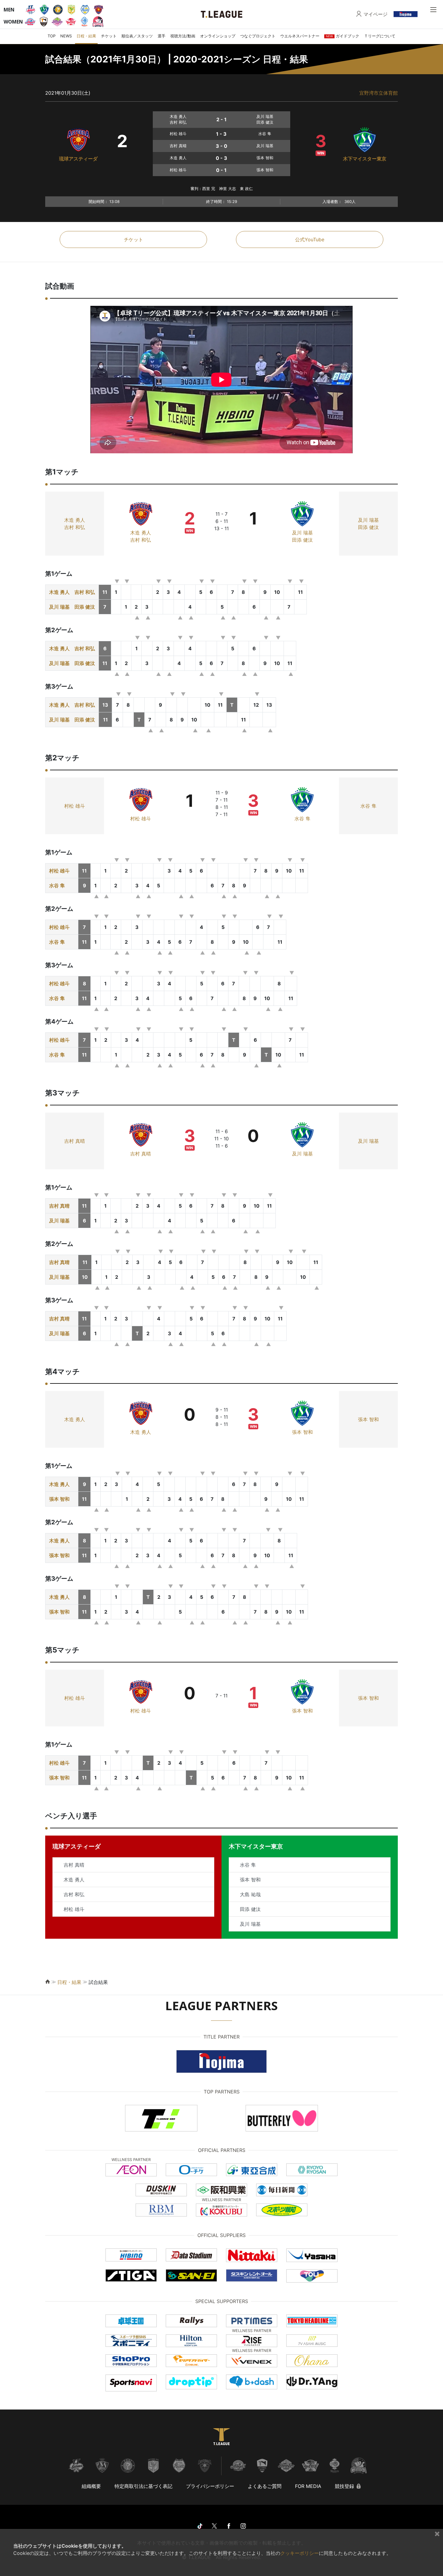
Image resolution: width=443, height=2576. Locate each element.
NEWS (66, 36)
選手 (162, 36)
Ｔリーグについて (380, 36)
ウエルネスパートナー (300, 36)
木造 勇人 (75, 520)
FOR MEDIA (308, 2486)
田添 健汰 (302, 540)
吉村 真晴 (75, 1141)
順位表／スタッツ (137, 36)
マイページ (375, 14)
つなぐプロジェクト (258, 36)
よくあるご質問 (265, 2486)
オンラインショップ (218, 36)
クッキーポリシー (300, 2553)
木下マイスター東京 (365, 159)
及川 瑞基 (302, 533)
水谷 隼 (302, 819)
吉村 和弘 (75, 527)
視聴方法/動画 (183, 36)
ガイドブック (342, 36)
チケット (109, 36)
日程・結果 (86, 36)
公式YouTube (310, 239)
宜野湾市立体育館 (379, 93)
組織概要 (91, 2486)
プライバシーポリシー (210, 2486)
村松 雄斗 (75, 806)
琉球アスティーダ (78, 159)
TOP (52, 36)
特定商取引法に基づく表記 (143, 2486)
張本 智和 (302, 1432)
